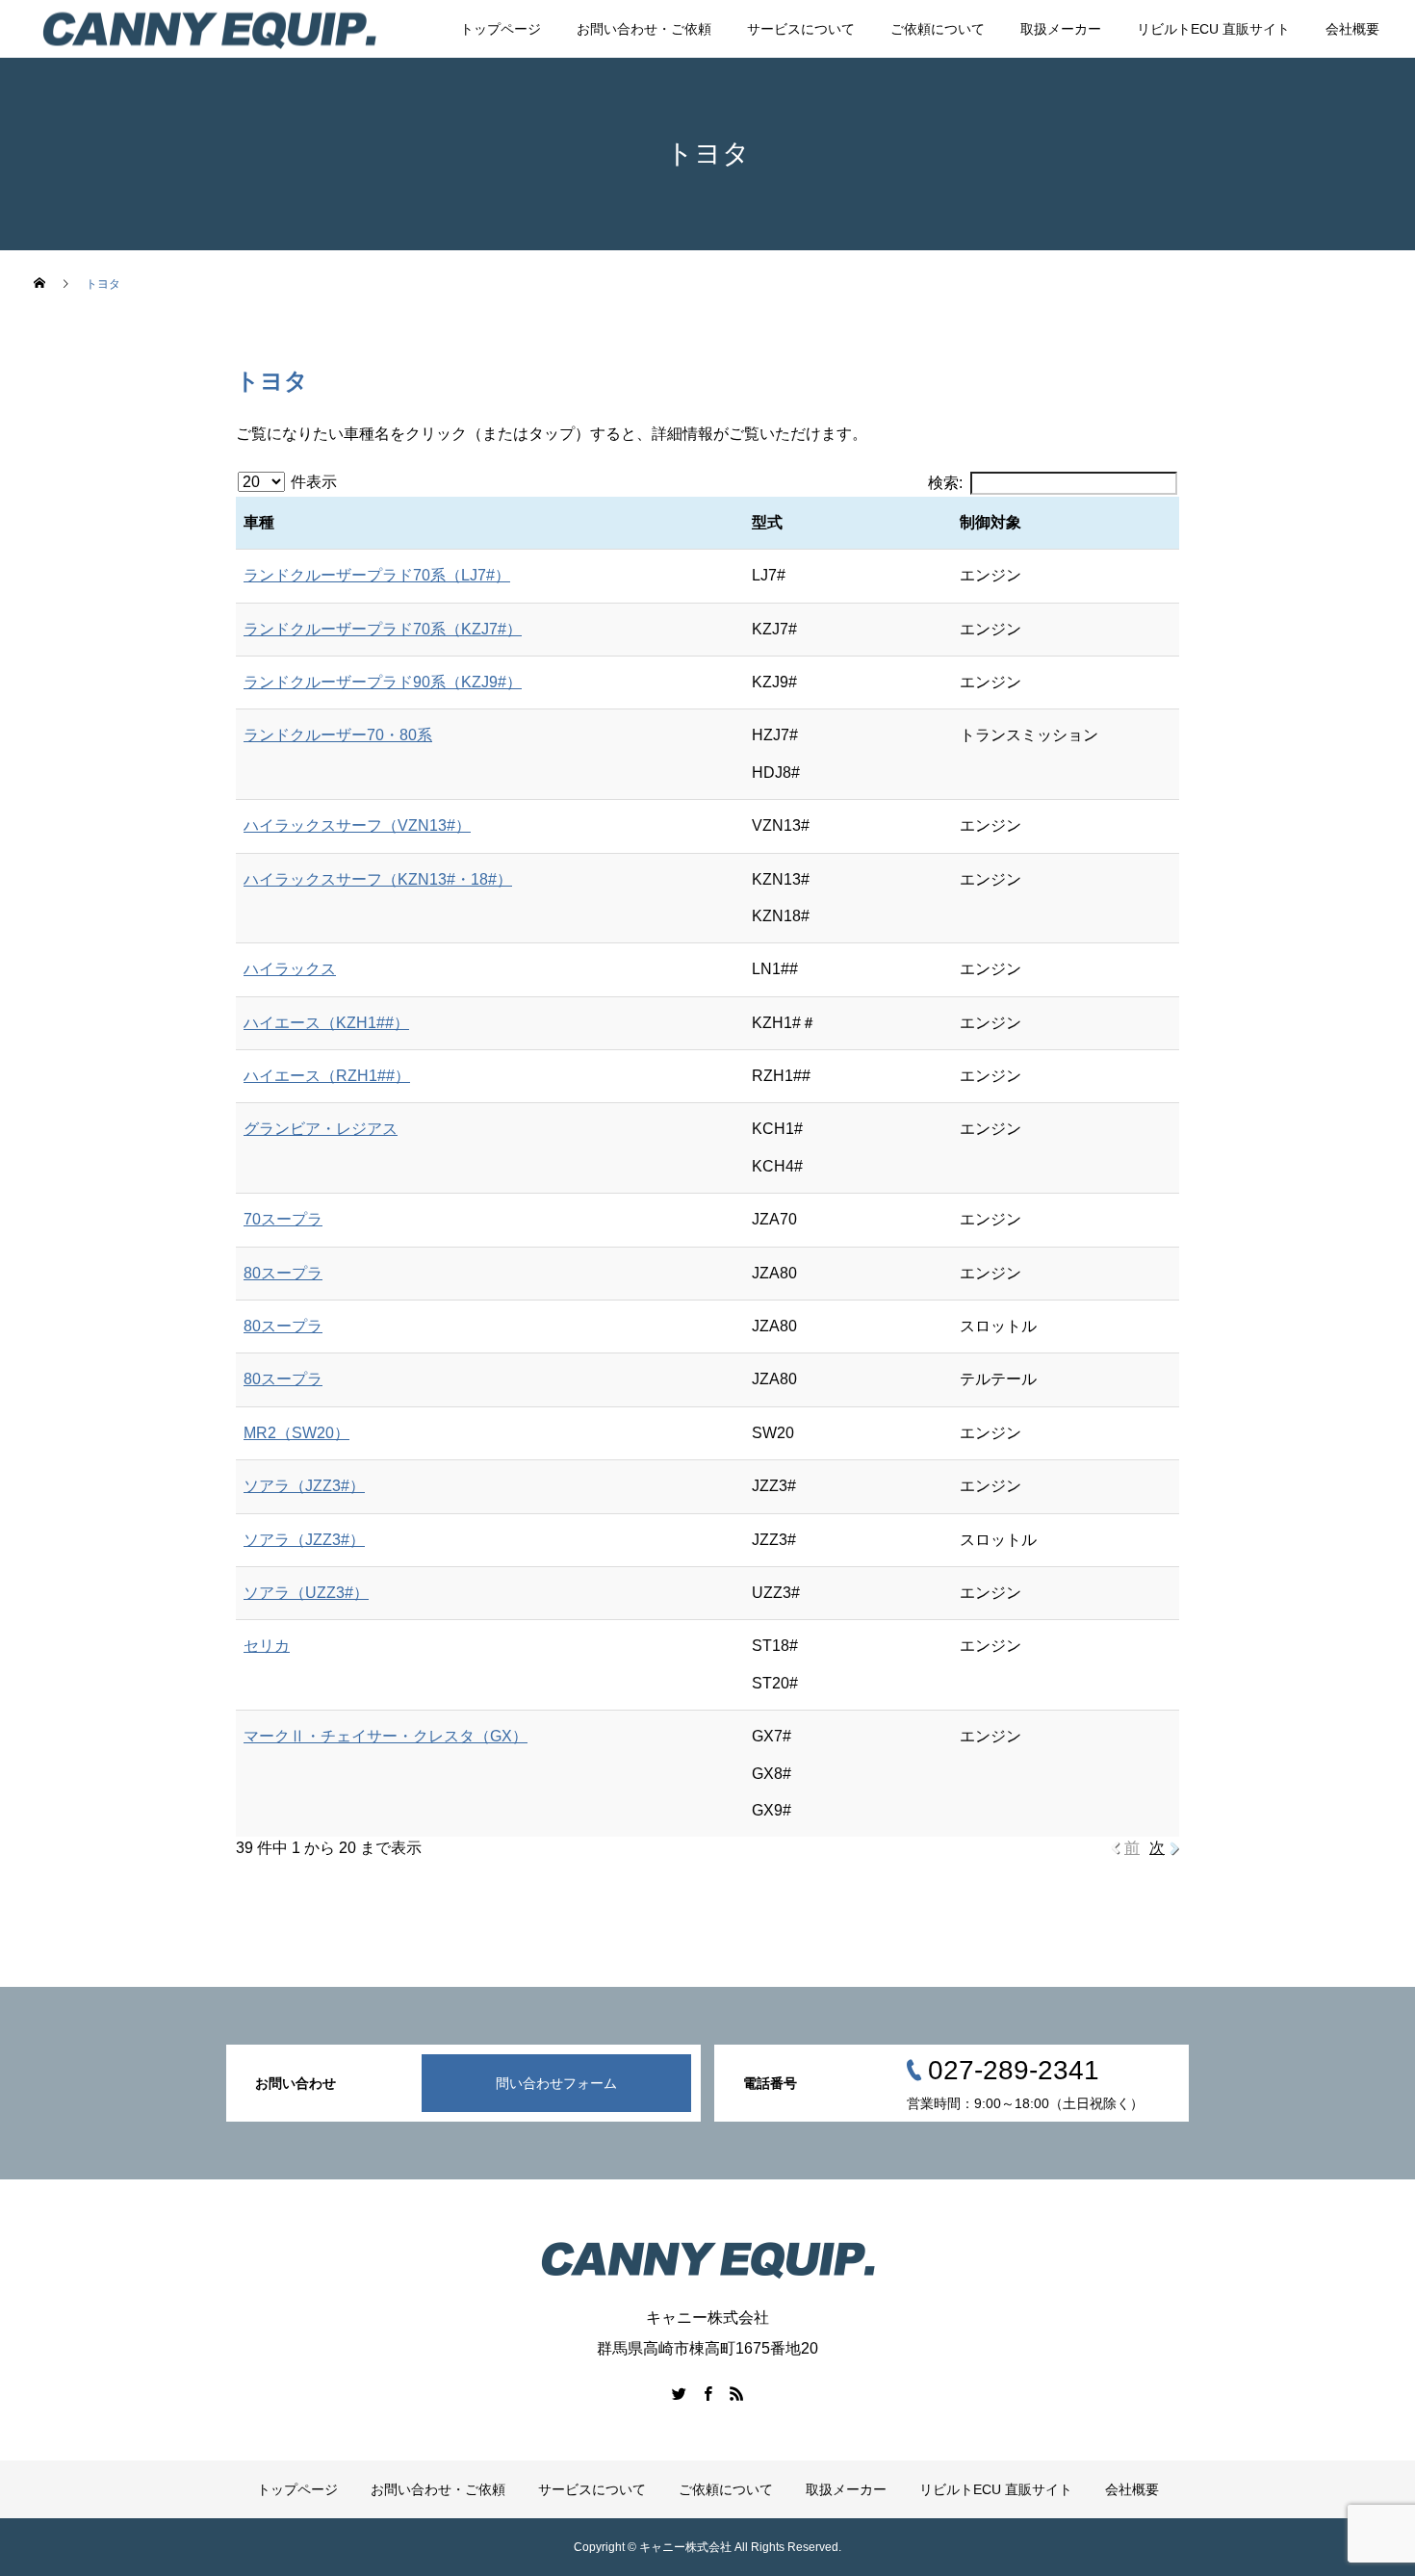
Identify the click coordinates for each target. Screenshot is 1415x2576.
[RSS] (736, 2393)
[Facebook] (707, 2393)
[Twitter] (679, 2393)
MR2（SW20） (296, 1433)
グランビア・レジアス (321, 1129)
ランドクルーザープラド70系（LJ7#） (377, 575)
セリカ (267, 1646)
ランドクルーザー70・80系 (338, 735)
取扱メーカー (1061, 29)
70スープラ (283, 1219)
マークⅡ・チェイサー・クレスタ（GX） (386, 1736)
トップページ (501, 29)
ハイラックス (290, 969)
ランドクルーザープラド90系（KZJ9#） (383, 682)
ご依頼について (938, 29)
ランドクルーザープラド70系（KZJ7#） (383, 629)
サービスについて (801, 29)
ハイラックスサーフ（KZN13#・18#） (378, 879)
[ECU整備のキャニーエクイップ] (209, 29)
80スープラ (283, 1273)
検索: (945, 483)
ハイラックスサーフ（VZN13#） (357, 825)
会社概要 (1352, 29)
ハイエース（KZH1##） (326, 1023)
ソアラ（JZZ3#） (304, 1486)
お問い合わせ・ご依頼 (644, 29)
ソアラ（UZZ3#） (306, 1593)
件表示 (312, 482)
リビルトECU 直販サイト (1213, 29)
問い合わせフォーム (556, 2083)
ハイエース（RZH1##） (327, 1076)
